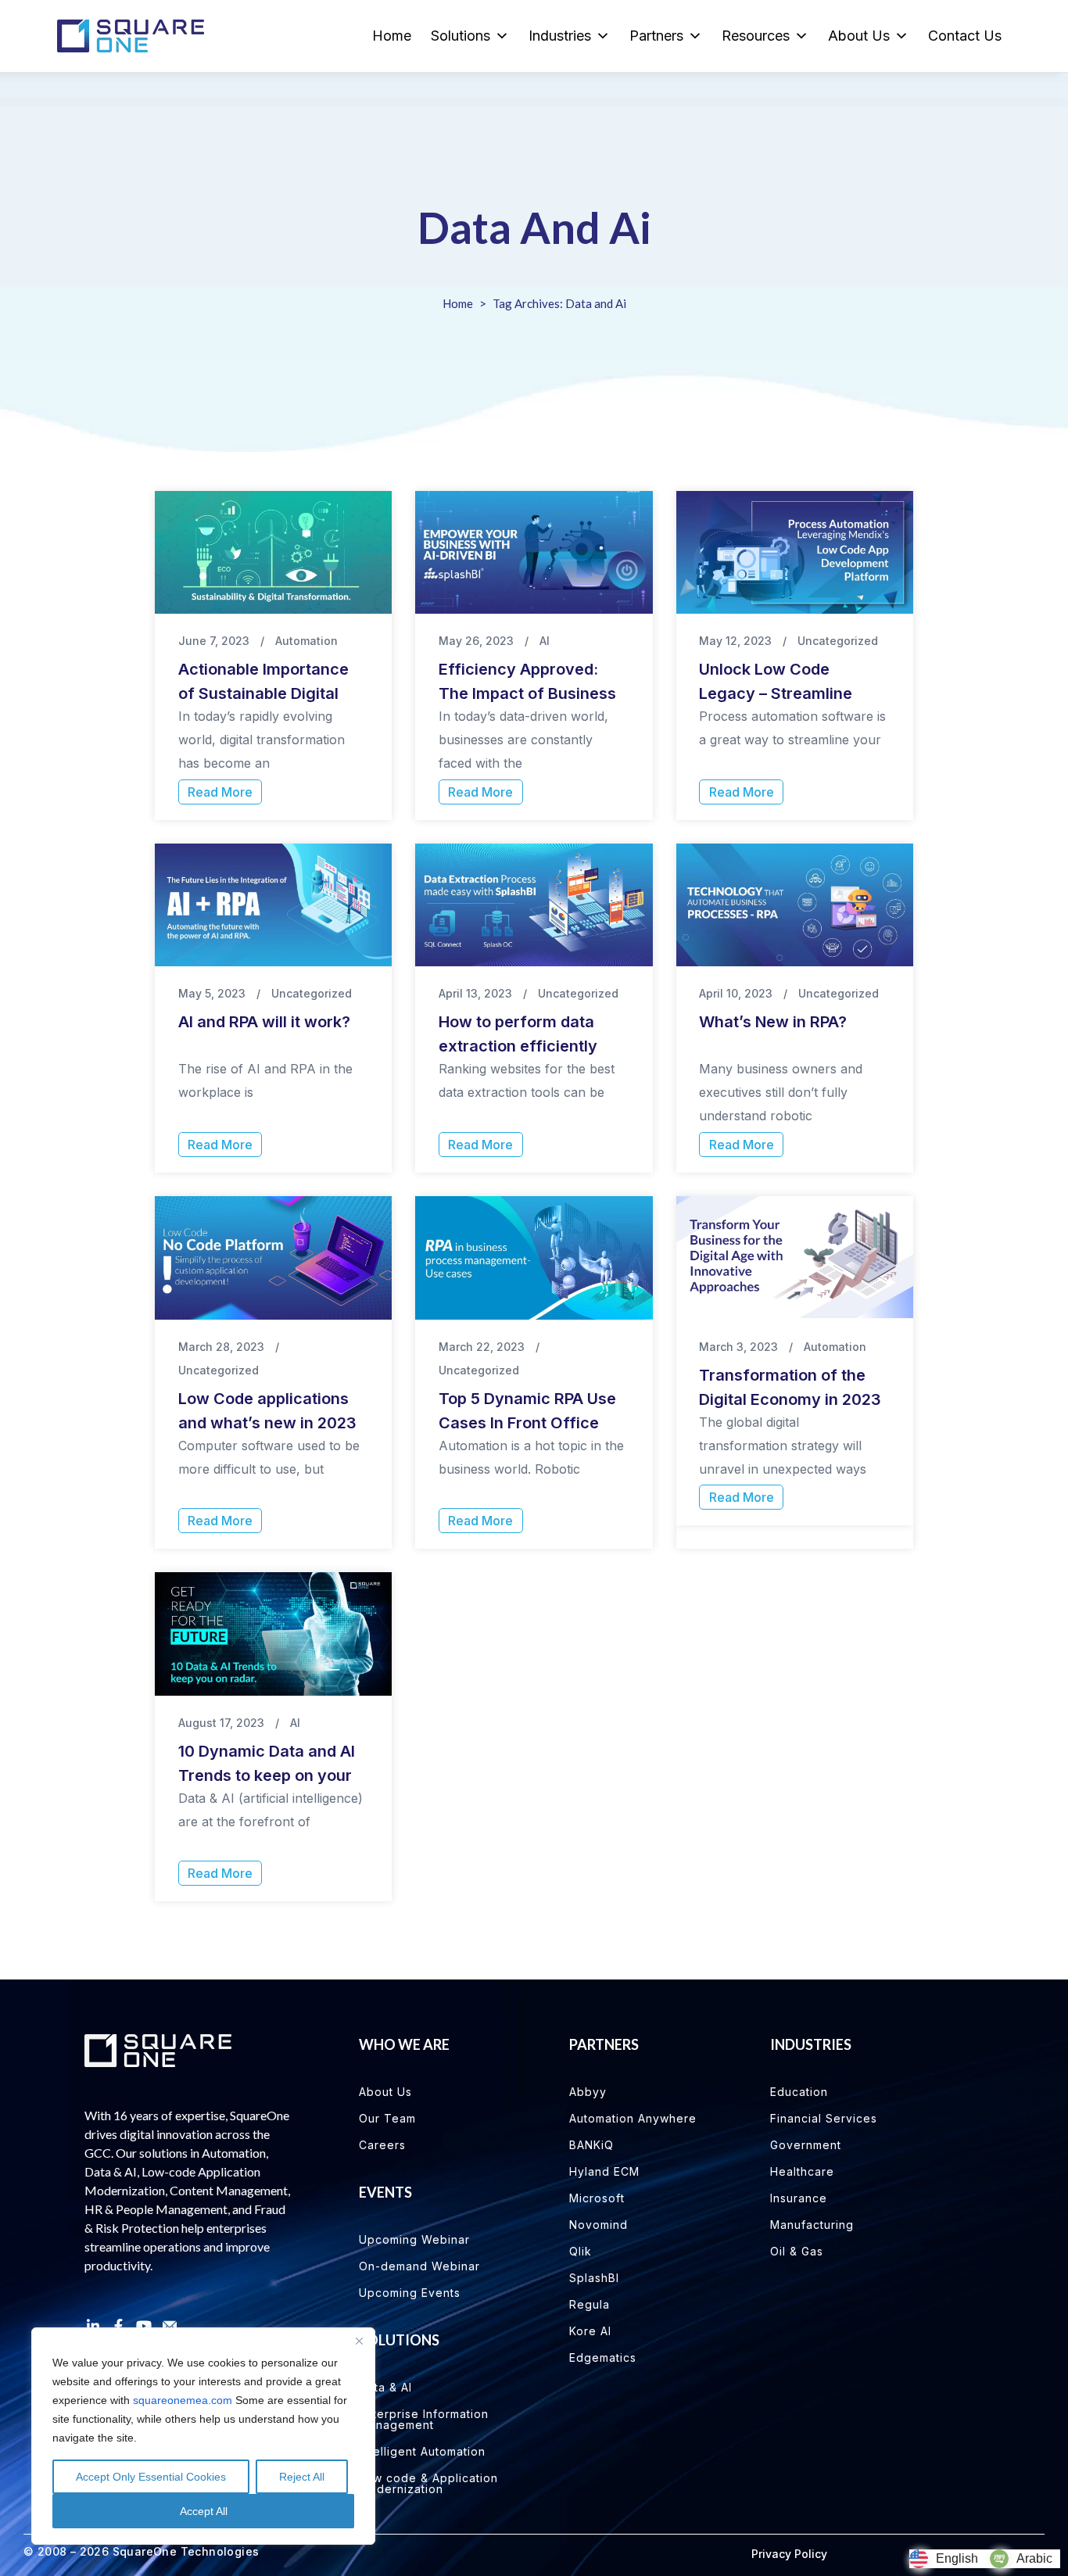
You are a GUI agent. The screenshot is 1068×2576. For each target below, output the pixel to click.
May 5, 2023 (212, 993)
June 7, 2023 (214, 641)
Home (392, 36)
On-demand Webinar (419, 2266)
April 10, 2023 (736, 993)
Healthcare (802, 2171)
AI (545, 641)
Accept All (204, 2511)
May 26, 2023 (476, 641)
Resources (756, 36)
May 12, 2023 (735, 641)
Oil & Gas (797, 2251)
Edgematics (603, 2357)
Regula (590, 2304)
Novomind (599, 2225)
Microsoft (597, 2198)
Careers (382, 2145)
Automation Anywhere (633, 2118)
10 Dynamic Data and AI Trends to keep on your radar (267, 1775)
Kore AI (590, 2331)
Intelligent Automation (422, 2451)
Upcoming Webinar (414, 2239)
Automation (306, 641)
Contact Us (965, 36)
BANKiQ (591, 2145)
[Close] (359, 2341)
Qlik (581, 2251)
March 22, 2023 (482, 1347)
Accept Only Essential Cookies (151, 2477)
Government (806, 2145)
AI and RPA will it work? (264, 1022)
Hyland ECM (604, 2171)
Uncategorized (838, 641)
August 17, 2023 (221, 1723)
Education (799, 2092)
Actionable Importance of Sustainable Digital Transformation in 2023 (267, 693)
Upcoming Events (410, 2293)
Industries (560, 36)
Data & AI (385, 2387)
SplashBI (594, 2278)
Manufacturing (812, 2225)
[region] (203, 2436)
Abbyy (588, 2092)
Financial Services (824, 2118)
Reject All (302, 2477)
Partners (656, 36)
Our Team (387, 2118)
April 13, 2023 (475, 993)
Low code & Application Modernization (428, 2483)
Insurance (799, 2198)
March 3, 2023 (738, 1347)
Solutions (461, 36)
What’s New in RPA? (773, 1022)
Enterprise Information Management (424, 2419)
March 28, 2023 (221, 1347)
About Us (859, 36)
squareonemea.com (183, 2400)
